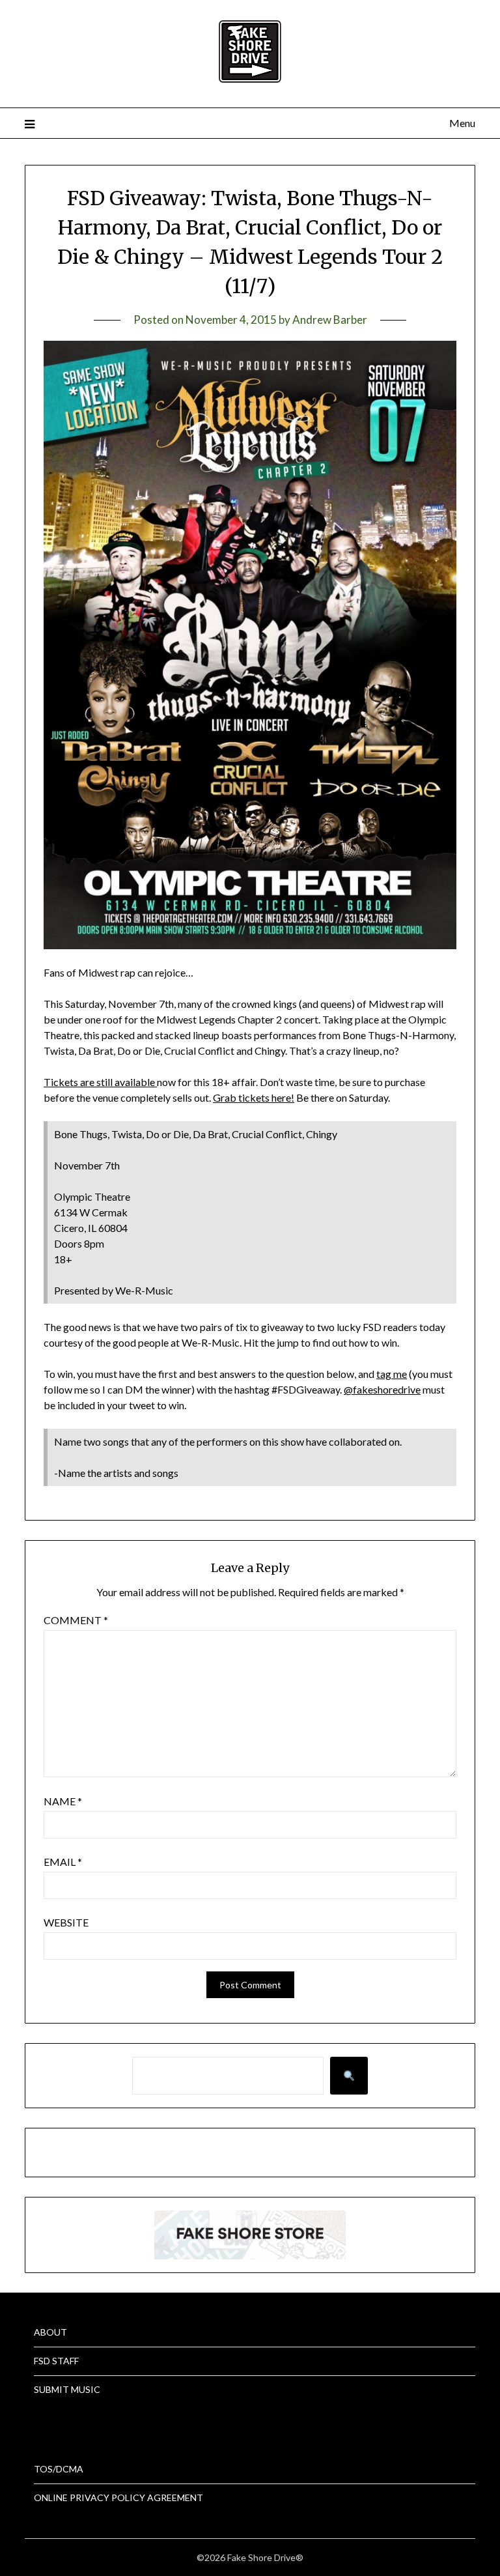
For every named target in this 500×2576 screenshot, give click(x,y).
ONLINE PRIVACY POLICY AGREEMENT (118, 2497)
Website (66, 1922)
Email (63, 1862)
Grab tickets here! (254, 1097)
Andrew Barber (330, 320)
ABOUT (50, 2332)
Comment (76, 1620)
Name (63, 1801)
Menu (462, 123)
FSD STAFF (56, 2361)
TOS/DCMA (59, 2469)
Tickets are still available (100, 1082)
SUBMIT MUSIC (67, 2389)
